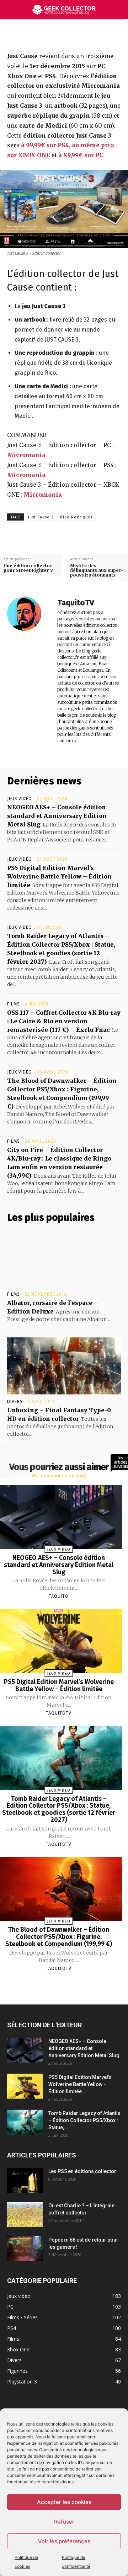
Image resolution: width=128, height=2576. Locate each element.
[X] (62, 35)
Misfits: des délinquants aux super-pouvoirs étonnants (97, 570)
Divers (15, 1402)
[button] (118, 10)
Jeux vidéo (20, 799)
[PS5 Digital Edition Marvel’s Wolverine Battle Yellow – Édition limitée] (25, 2086)
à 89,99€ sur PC (81, 155)
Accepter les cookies (64, 2502)
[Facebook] (46, 35)
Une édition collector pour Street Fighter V (28, 568)
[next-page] (65, 1985)
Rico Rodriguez (77, 517)
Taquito (59, 1596)
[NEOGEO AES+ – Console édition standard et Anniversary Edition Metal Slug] (25, 2050)
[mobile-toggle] (12, 10)
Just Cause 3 (41, 517)
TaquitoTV (76, 603)
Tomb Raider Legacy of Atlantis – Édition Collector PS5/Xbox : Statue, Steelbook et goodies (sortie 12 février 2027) (59, 1809)
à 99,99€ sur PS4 (45, 145)
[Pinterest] (78, 35)
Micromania (26, 455)
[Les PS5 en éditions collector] (25, 2180)
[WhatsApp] (95, 35)
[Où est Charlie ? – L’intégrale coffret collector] (25, 2214)
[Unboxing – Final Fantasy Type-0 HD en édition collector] (64, 1366)
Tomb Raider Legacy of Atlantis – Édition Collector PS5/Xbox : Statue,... (84, 2120)
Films (14, 1004)
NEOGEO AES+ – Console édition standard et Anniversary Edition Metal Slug (57, 816)
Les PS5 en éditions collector (82, 2171)
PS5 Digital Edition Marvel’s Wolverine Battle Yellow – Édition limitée (59, 876)
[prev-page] (50, 1985)
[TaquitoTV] (28, 671)
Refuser (64, 2522)
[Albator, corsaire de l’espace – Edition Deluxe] (64, 1259)
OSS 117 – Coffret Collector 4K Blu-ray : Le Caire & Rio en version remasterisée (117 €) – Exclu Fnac (64, 1021)
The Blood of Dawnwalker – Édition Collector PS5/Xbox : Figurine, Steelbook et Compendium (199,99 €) (59, 1937)
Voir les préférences (64, 2541)
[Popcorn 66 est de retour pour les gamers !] (25, 2249)
